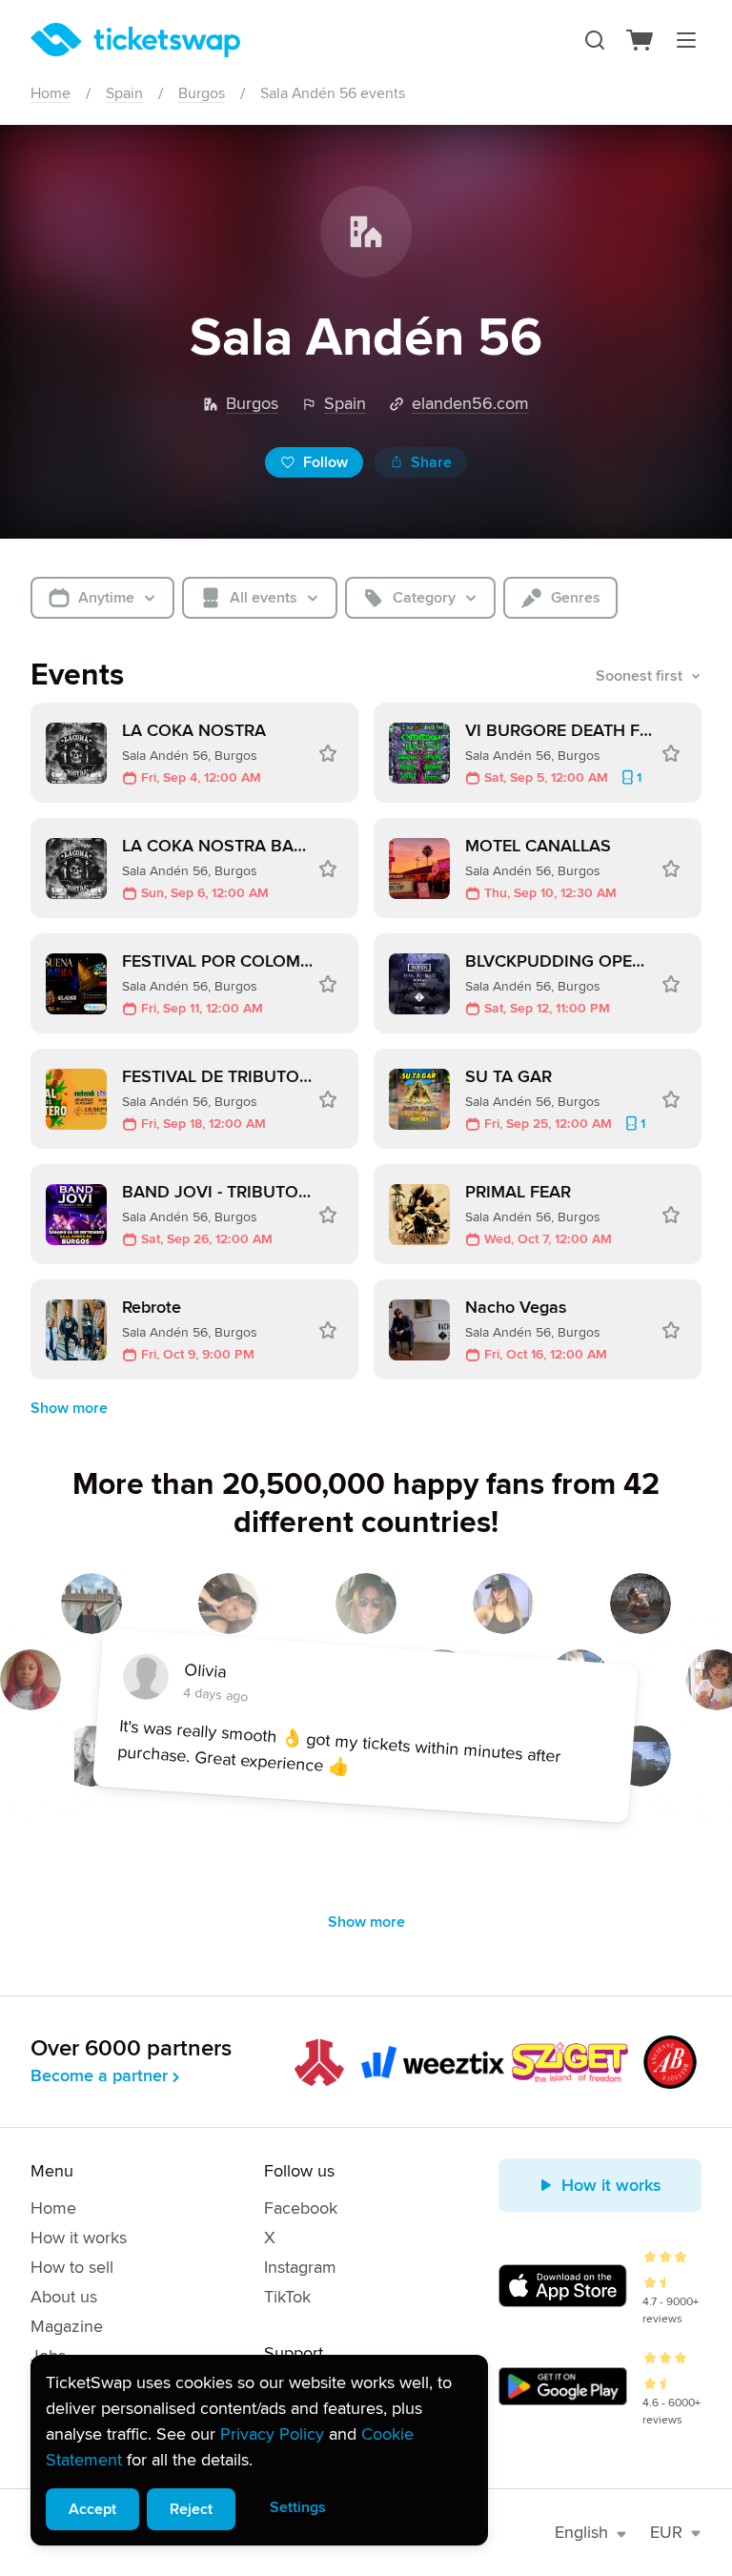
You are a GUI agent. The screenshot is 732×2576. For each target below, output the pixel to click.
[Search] (595, 40)
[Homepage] (135, 40)
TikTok (287, 2297)
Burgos (202, 93)
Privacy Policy (272, 2434)
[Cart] (640, 40)
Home (51, 93)
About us (64, 2297)
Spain (124, 93)
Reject (191, 2509)
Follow (325, 462)
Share (431, 462)
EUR (666, 2532)
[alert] (259, 2450)
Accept (92, 2509)
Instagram (300, 2267)
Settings (298, 2507)
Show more (69, 1408)
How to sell (72, 2267)
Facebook (301, 2208)
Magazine (67, 2326)
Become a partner (99, 2075)
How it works (79, 2238)
